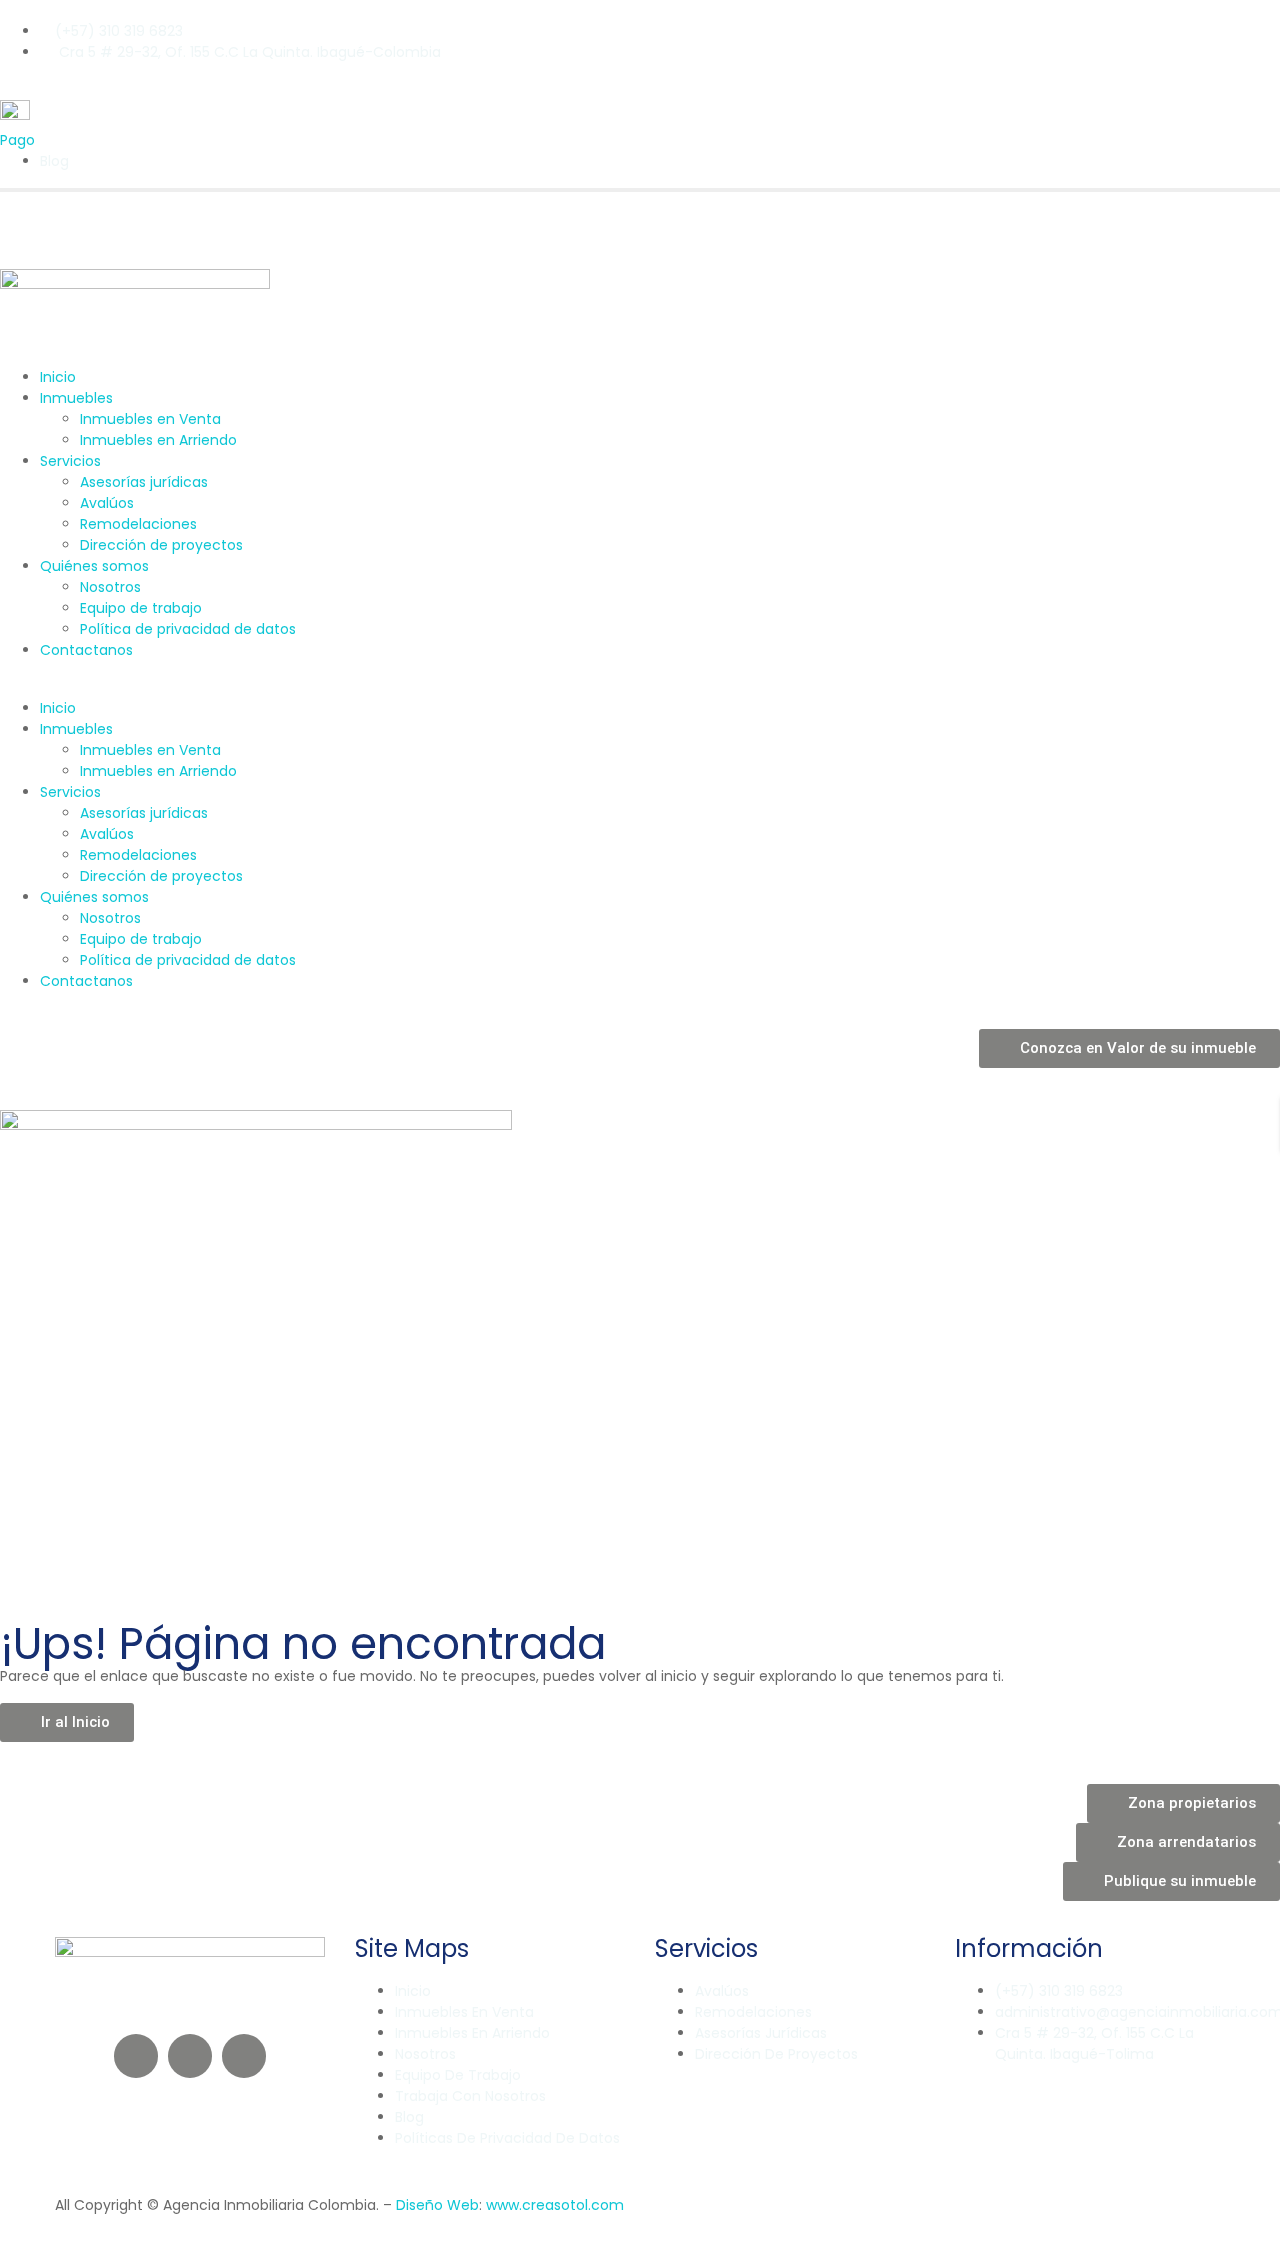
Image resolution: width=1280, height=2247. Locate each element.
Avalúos (107, 503)
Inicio (58, 377)
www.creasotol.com (555, 2205)
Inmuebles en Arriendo (158, 440)
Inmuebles (76, 398)
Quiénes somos (94, 566)
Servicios (70, 461)
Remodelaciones (138, 524)
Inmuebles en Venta (150, 419)
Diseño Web (437, 2205)
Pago (17, 140)
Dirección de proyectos (161, 545)
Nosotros (110, 587)
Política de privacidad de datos (188, 629)
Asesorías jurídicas (144, 482)
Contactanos (86, 650)
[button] (640, 687)
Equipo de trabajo (141, 608)
